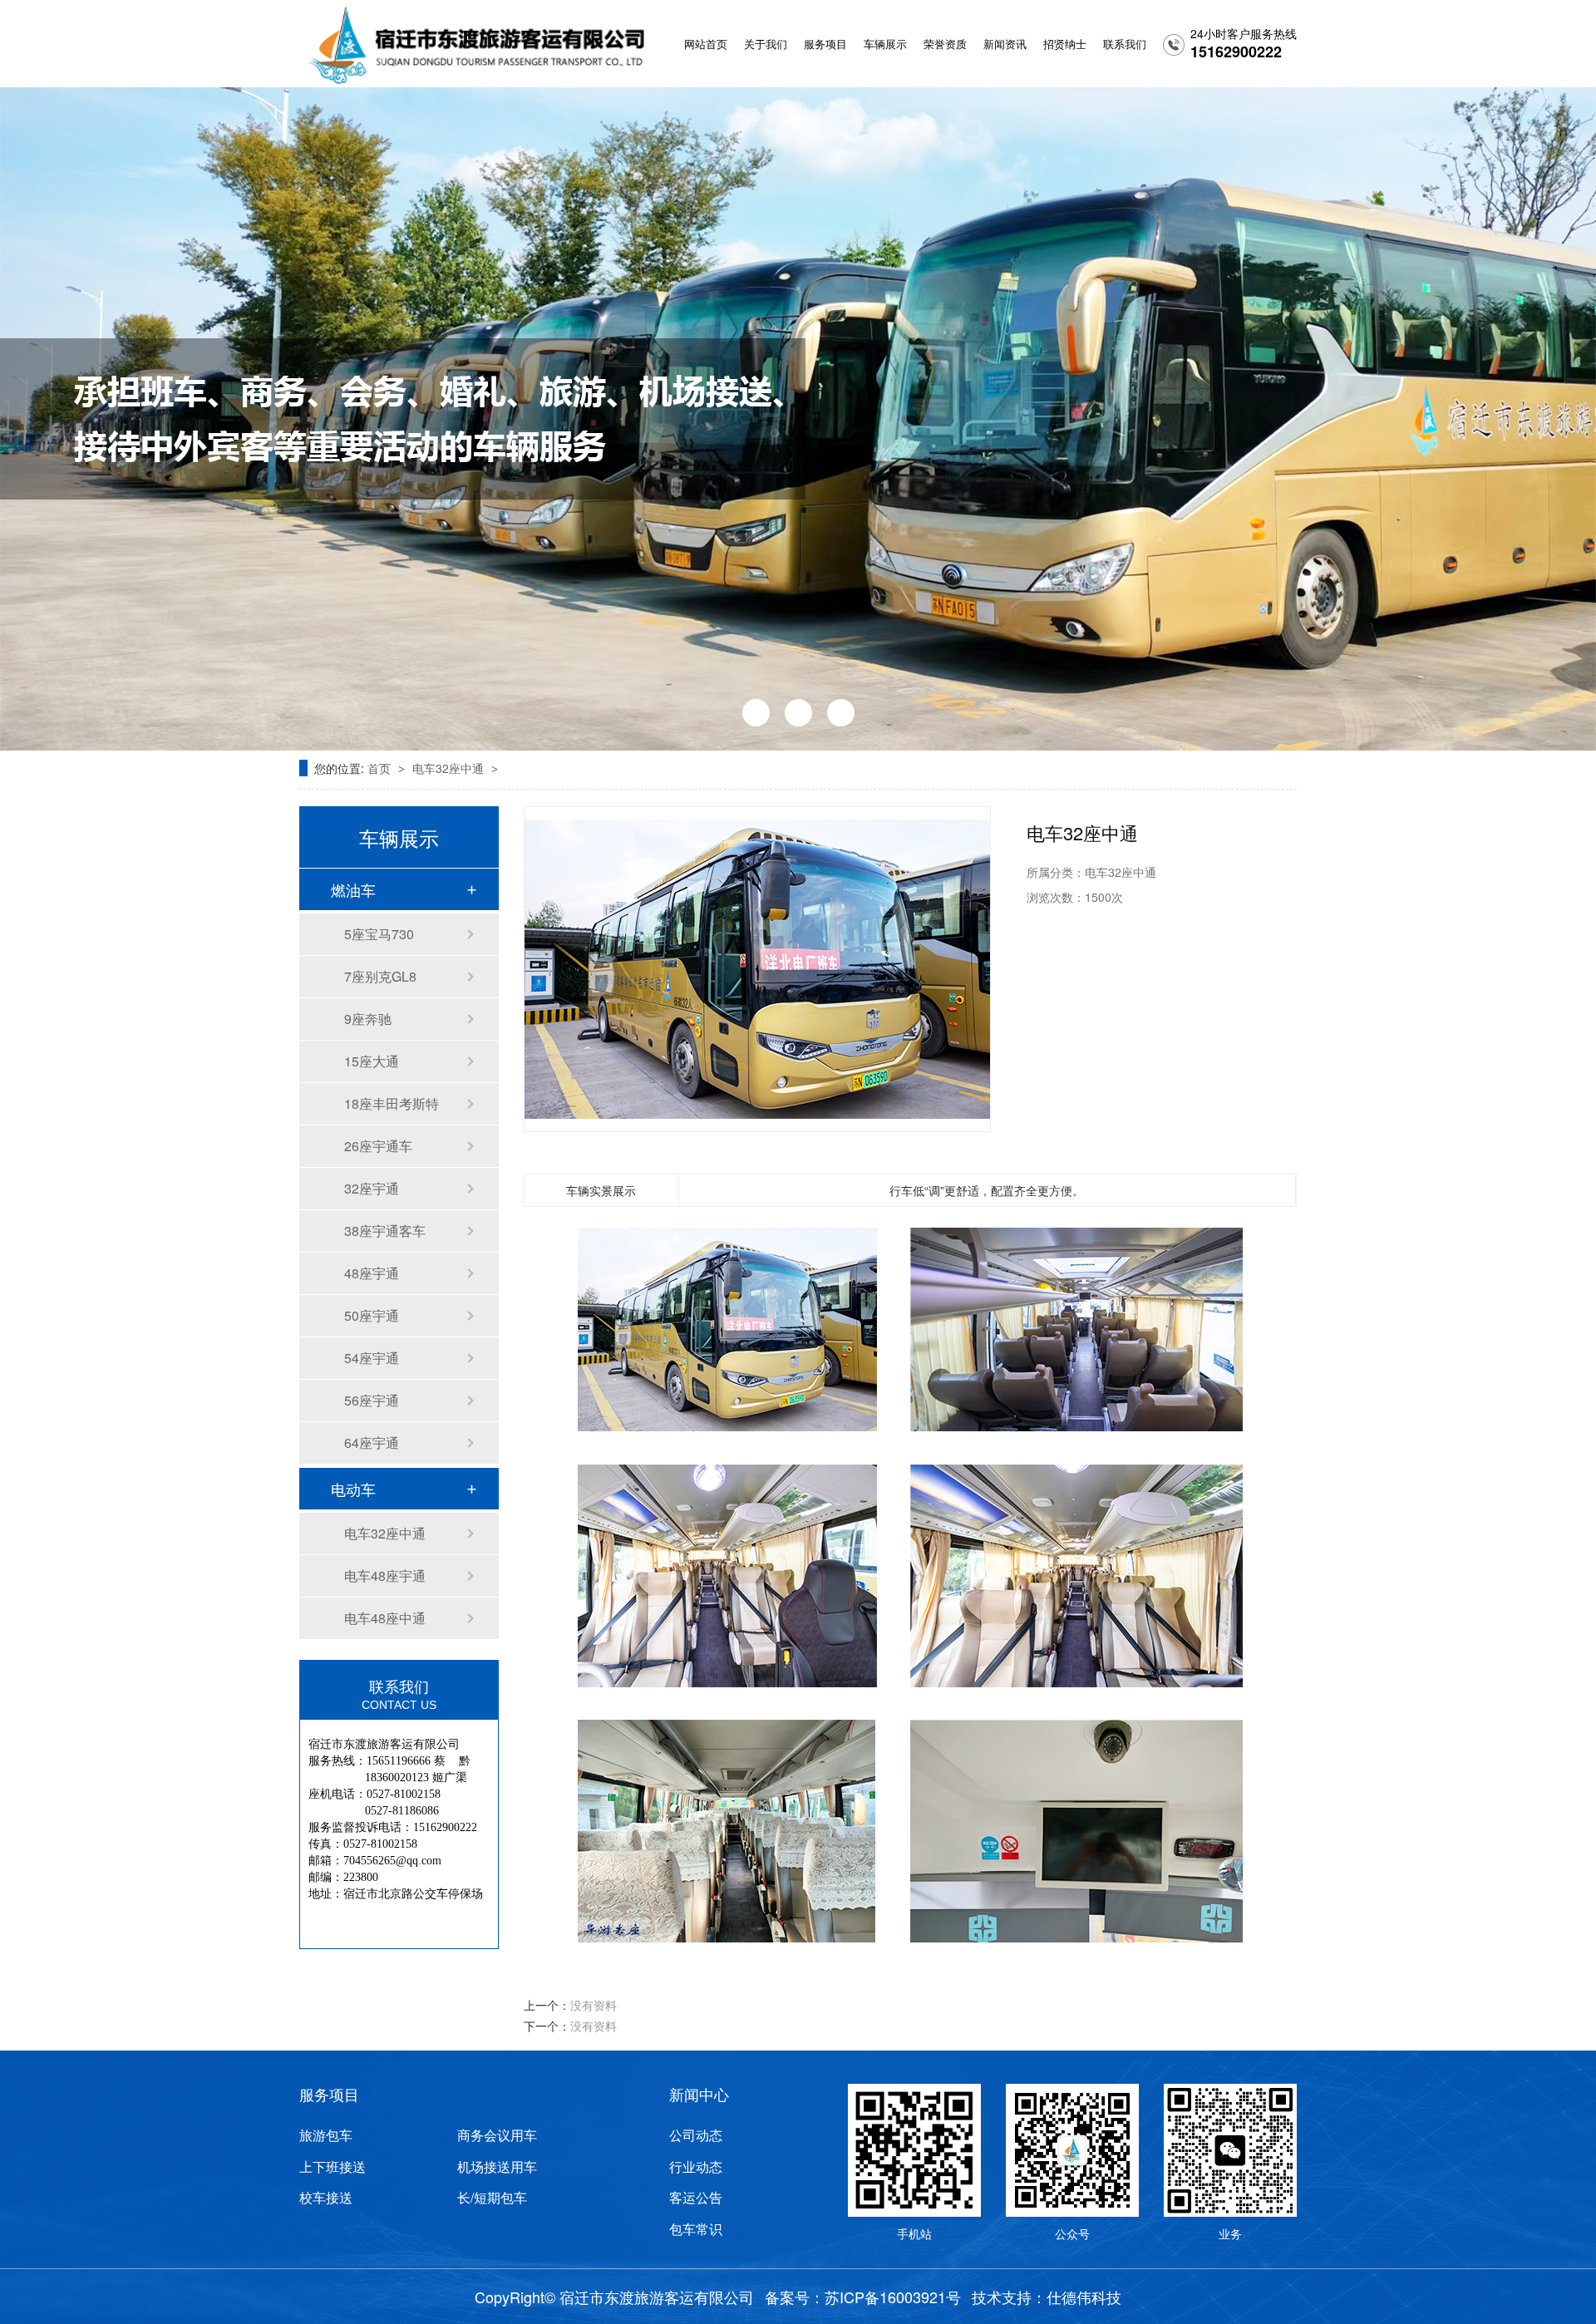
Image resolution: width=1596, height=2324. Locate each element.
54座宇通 (372, 1358)
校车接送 (326, 2198)
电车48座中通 (385, 1618)
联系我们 (1125, 44)
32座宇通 (372, 1188)
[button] (756, 713)
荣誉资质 (945, 44)
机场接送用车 (497, 2167)
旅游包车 (326, 2135)
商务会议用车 (497, 2135)
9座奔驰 (368, 1019)
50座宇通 (372, 1315)
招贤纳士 (1065, 44)
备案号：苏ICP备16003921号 (863, 2297)
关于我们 (766, 44)
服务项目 (825, 44)
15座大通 (372, 1061)
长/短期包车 (492, 2198)
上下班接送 (332, 2167)
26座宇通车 (378, 1146)
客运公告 (696, 2198)
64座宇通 (372, 1443)
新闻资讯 (1005, 44)
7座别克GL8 (380, 976)
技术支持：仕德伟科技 (1047, 2297)
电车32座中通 (450, 768)
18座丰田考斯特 (392, 1103)
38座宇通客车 (385, 1231)
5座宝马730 (379, 934)
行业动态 (696, 2167)
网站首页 (706, 44)
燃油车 (353, 889)
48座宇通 (372, 1273)
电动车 (353, 1489)
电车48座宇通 (385, 1576)
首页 (381, 768)
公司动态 (696, 2135)
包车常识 (696, 2229)
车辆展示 (885, 44)
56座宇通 (372, 1400)
